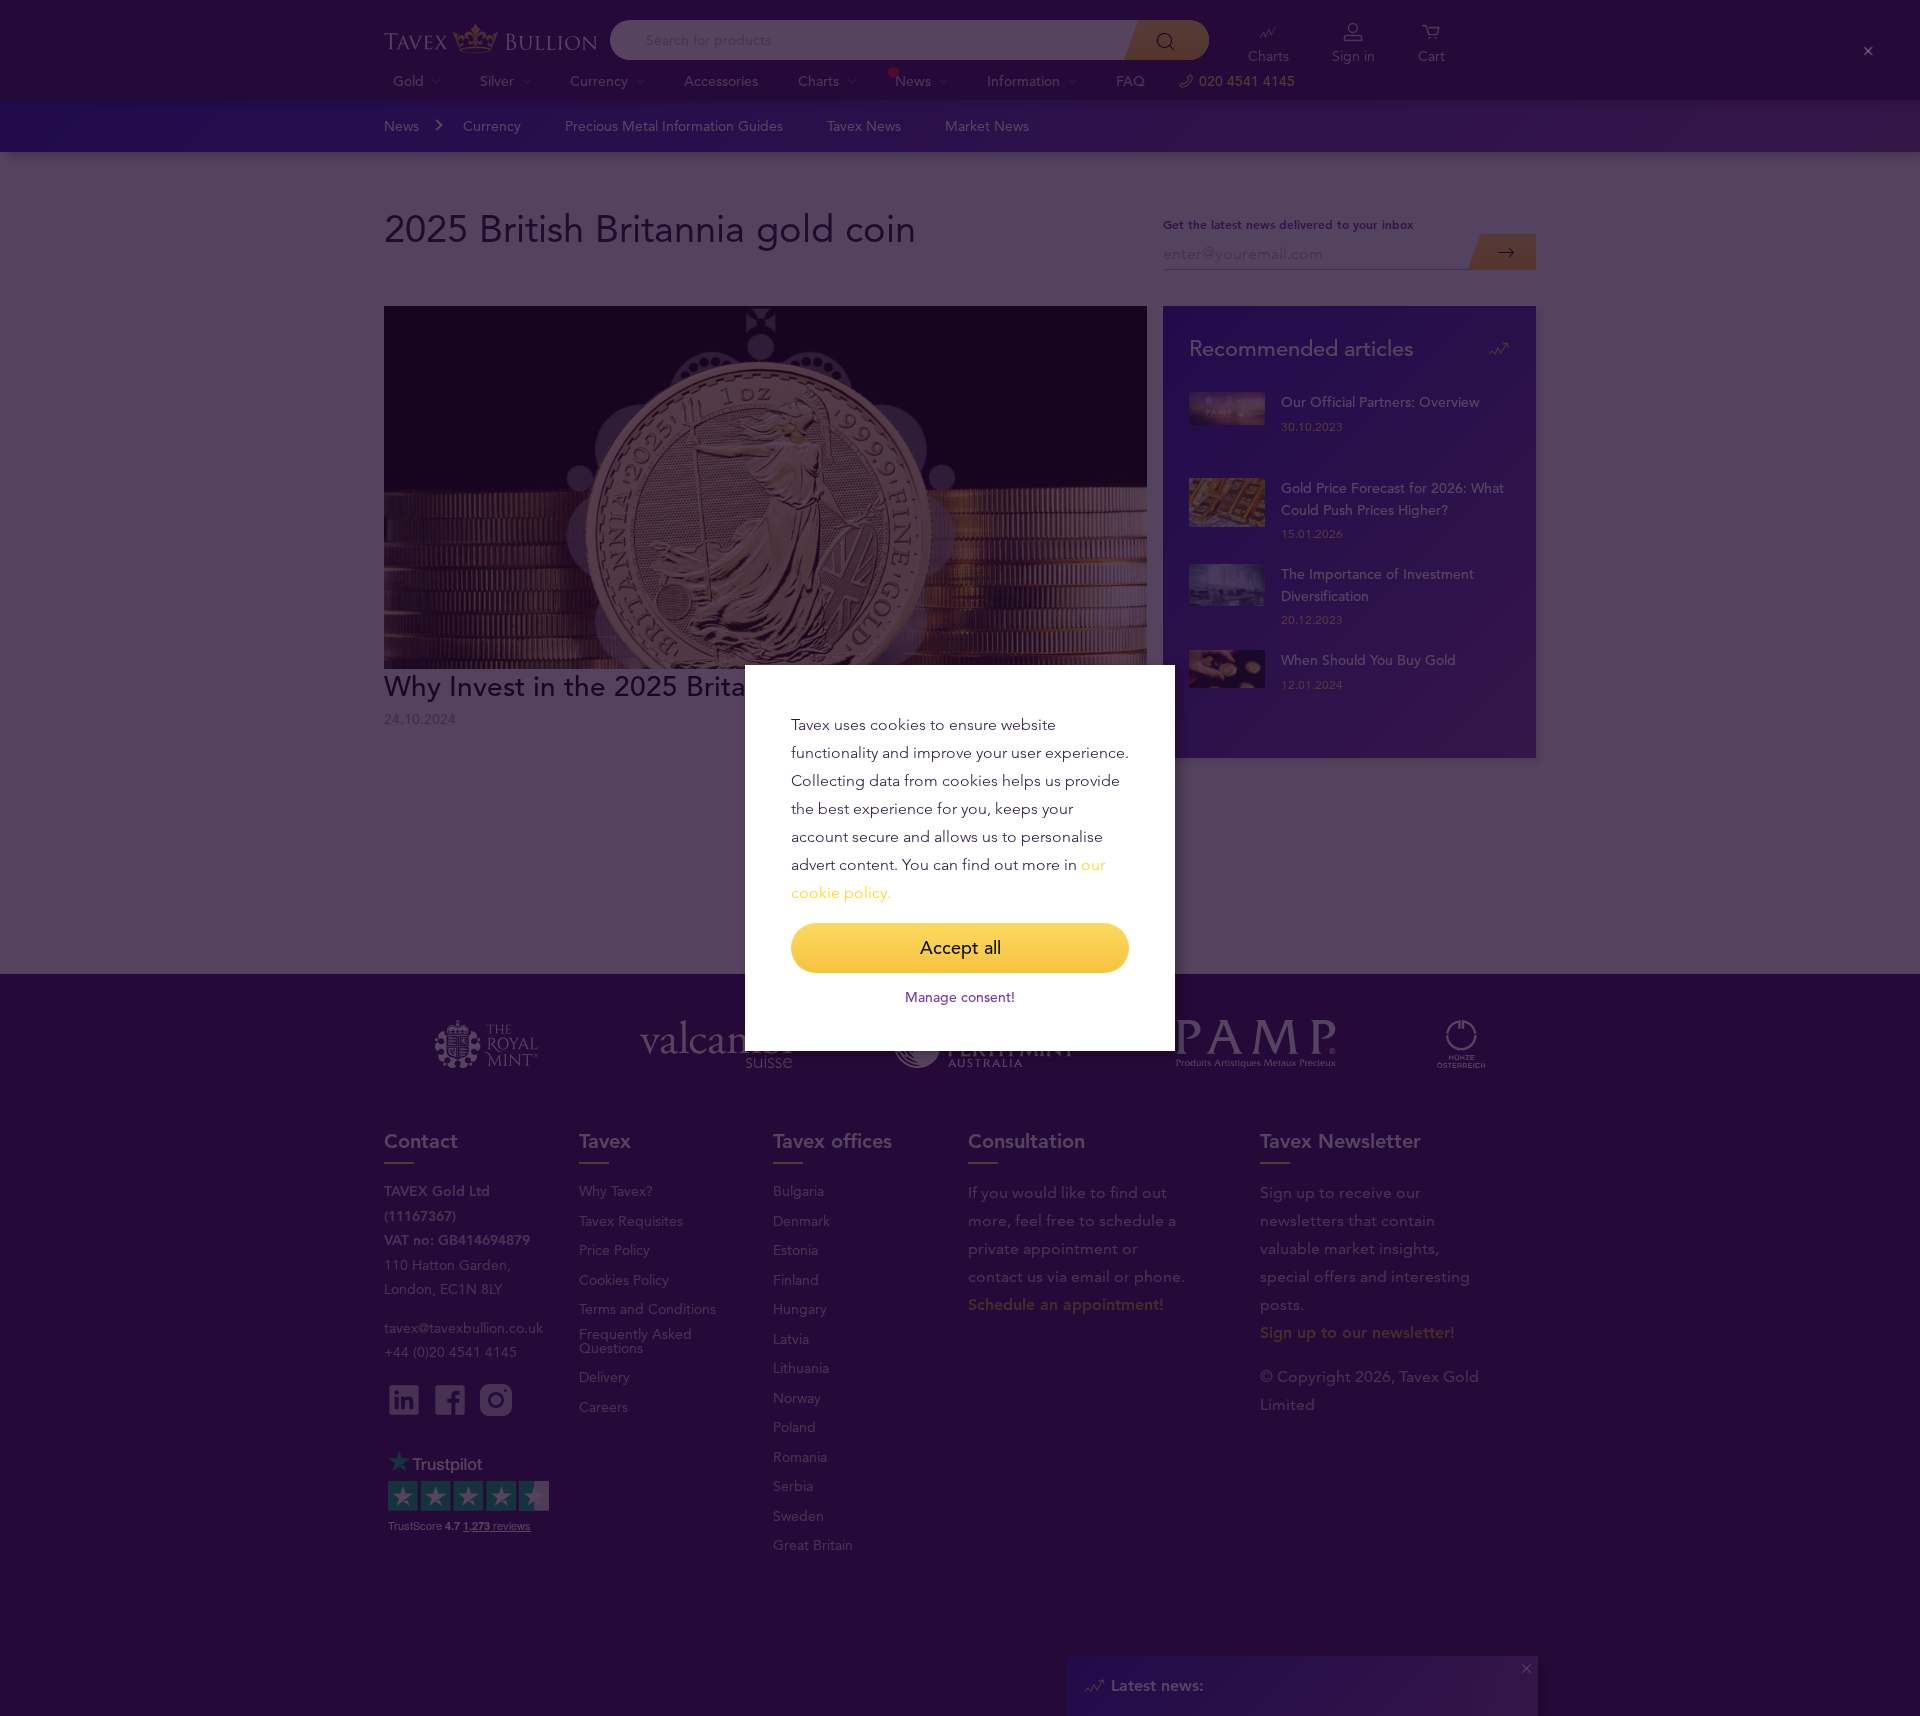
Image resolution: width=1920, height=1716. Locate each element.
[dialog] (960, 858)
